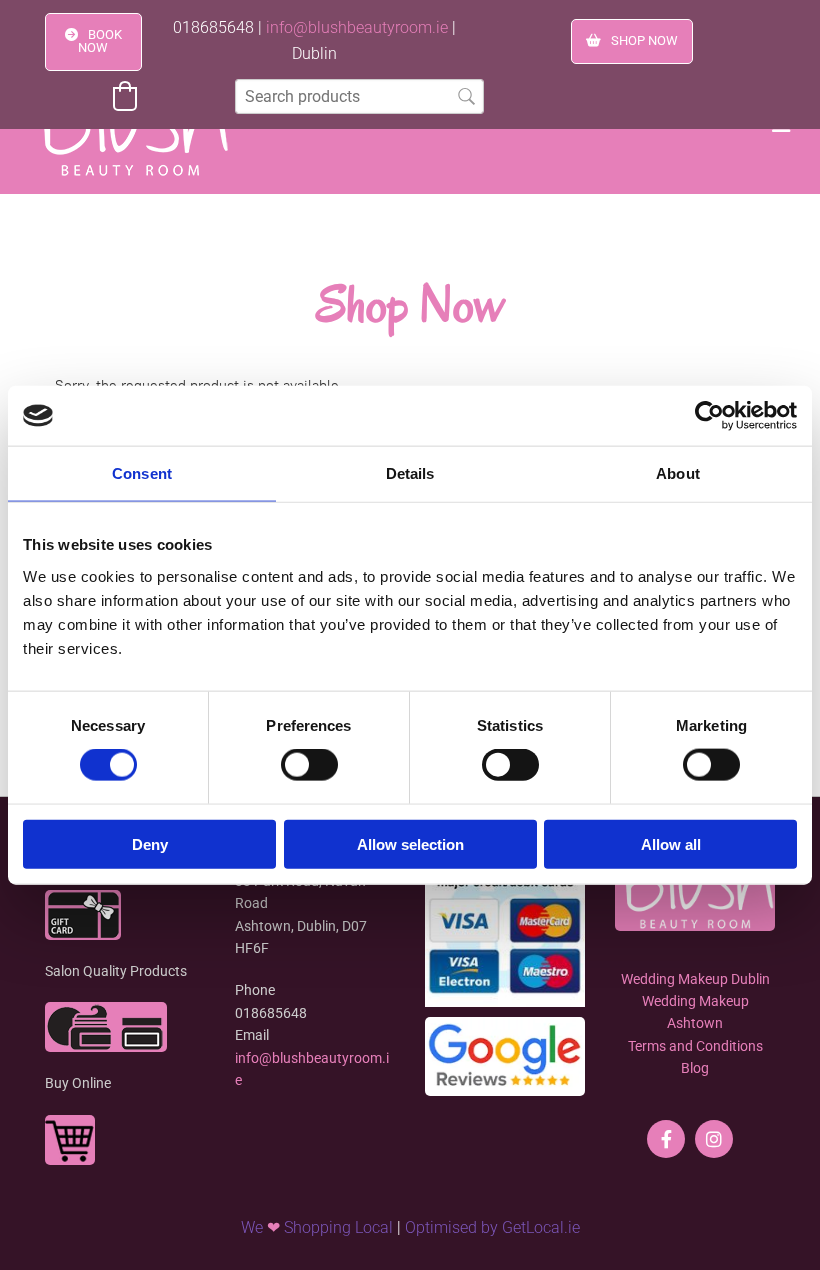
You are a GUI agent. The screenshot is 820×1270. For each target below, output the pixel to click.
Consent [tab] (142, 473)
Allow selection (410, 843)
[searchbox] (359, 96)
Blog (695, 1068)
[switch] (309, 765)
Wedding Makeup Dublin (695, 979)
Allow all (671, 843)
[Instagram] (714, 1139)
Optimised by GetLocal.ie (492, 1227)
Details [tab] (410, 473)
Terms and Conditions (695, 1046)
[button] (93, 42)
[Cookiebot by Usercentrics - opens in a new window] (709, 416)
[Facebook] (666, 1139)
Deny (150, 843)
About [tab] (678, 473)
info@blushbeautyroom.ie (357, 27)
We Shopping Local (317, 1227)
